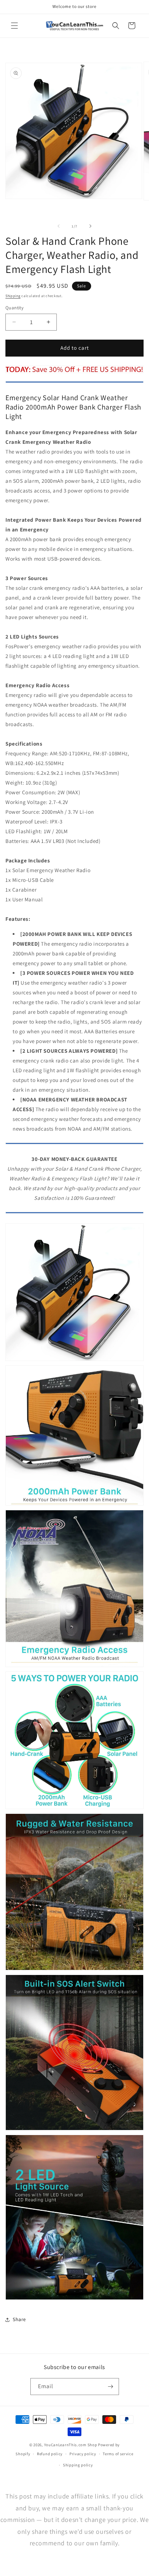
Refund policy (50, 2454)
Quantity (14, 308)
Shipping (13, 296)
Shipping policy (78, 2465)
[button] (14, 26)
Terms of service (118, 2454)
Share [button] (19, 2319)
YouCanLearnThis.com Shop (71, 2445)
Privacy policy (83, 2454)
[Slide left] (59, 226)
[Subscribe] (111, 2387)
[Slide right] (90, 226)
